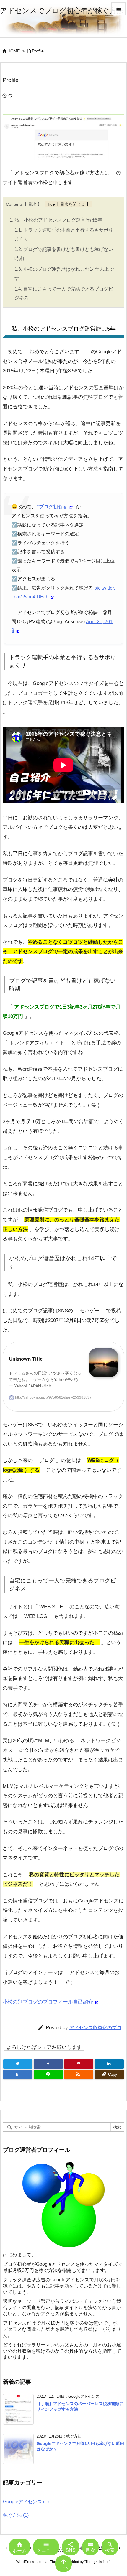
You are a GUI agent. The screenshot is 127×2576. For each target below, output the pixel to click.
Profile (38, 51)
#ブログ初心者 (52, 506)
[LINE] (48, 2075)
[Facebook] (48, 2064)
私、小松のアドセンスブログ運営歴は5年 (56, 220)
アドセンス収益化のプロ (95, 2027)
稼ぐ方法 (16, 2515)
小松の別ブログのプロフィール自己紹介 (48, 2002)
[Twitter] (18, 2064)
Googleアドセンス (26, 2501)
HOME (14, 51)
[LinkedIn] (109, 2064)
